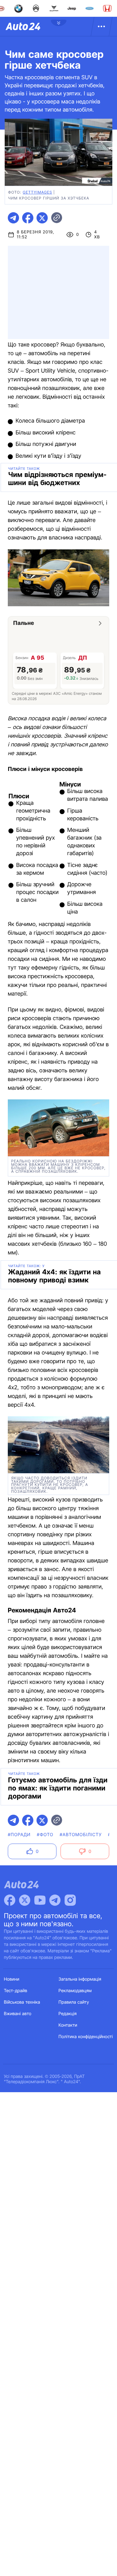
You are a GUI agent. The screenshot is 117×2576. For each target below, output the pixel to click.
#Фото (45, 1835)
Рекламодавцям (75, 1991)
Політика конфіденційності (86, 2037)
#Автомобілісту (81, 1835)
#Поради (19, 1835)
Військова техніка (22, 2002)
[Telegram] (55, 1900)
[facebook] (28, 218)
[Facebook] (10, 1900)
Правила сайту (74, 2002)
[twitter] (42, 218)
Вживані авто (18, 2014)
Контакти (68, 2025)
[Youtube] (40, 1900)
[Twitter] (25, 1900)
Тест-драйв (16, 1991)
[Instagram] (70, 1900)
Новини (12, 1979)
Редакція (68, 2014)
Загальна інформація (80, 1979)
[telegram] (13, 218)
